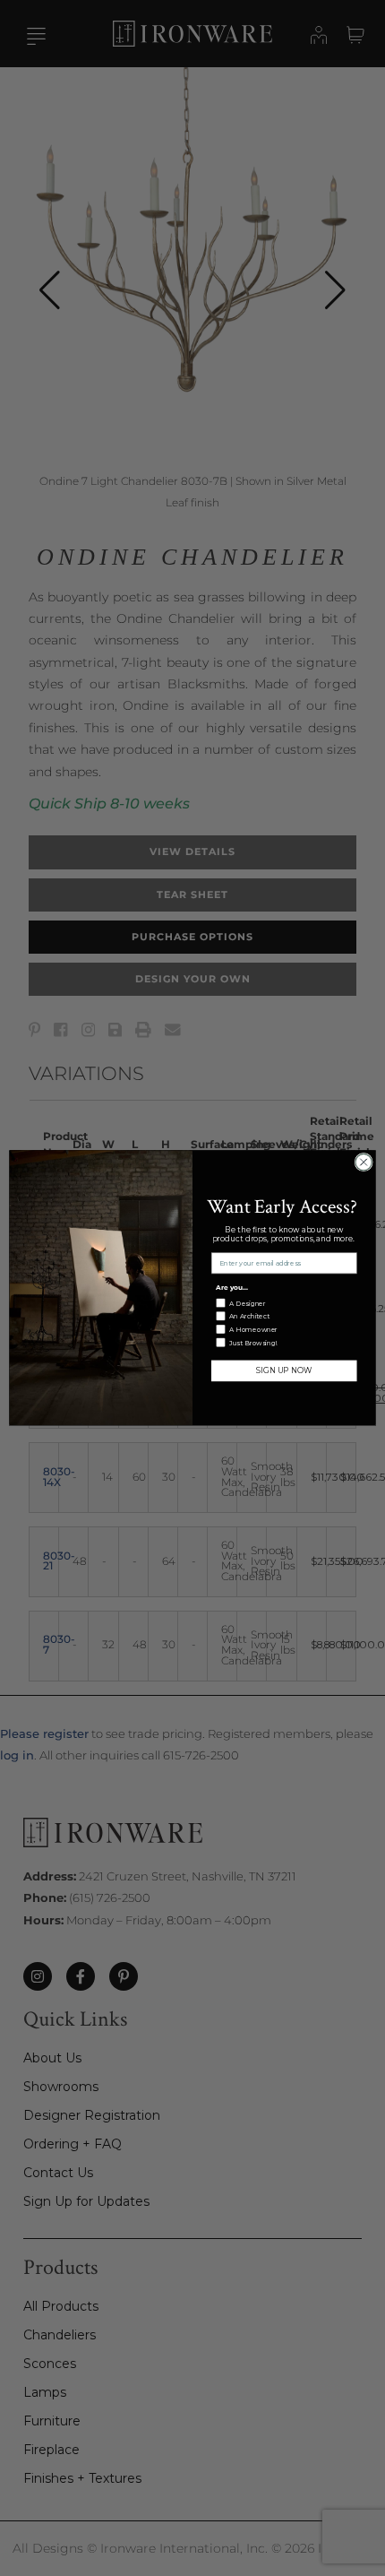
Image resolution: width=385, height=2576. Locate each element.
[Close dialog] (364, 1163)
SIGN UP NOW (284, 1371)
